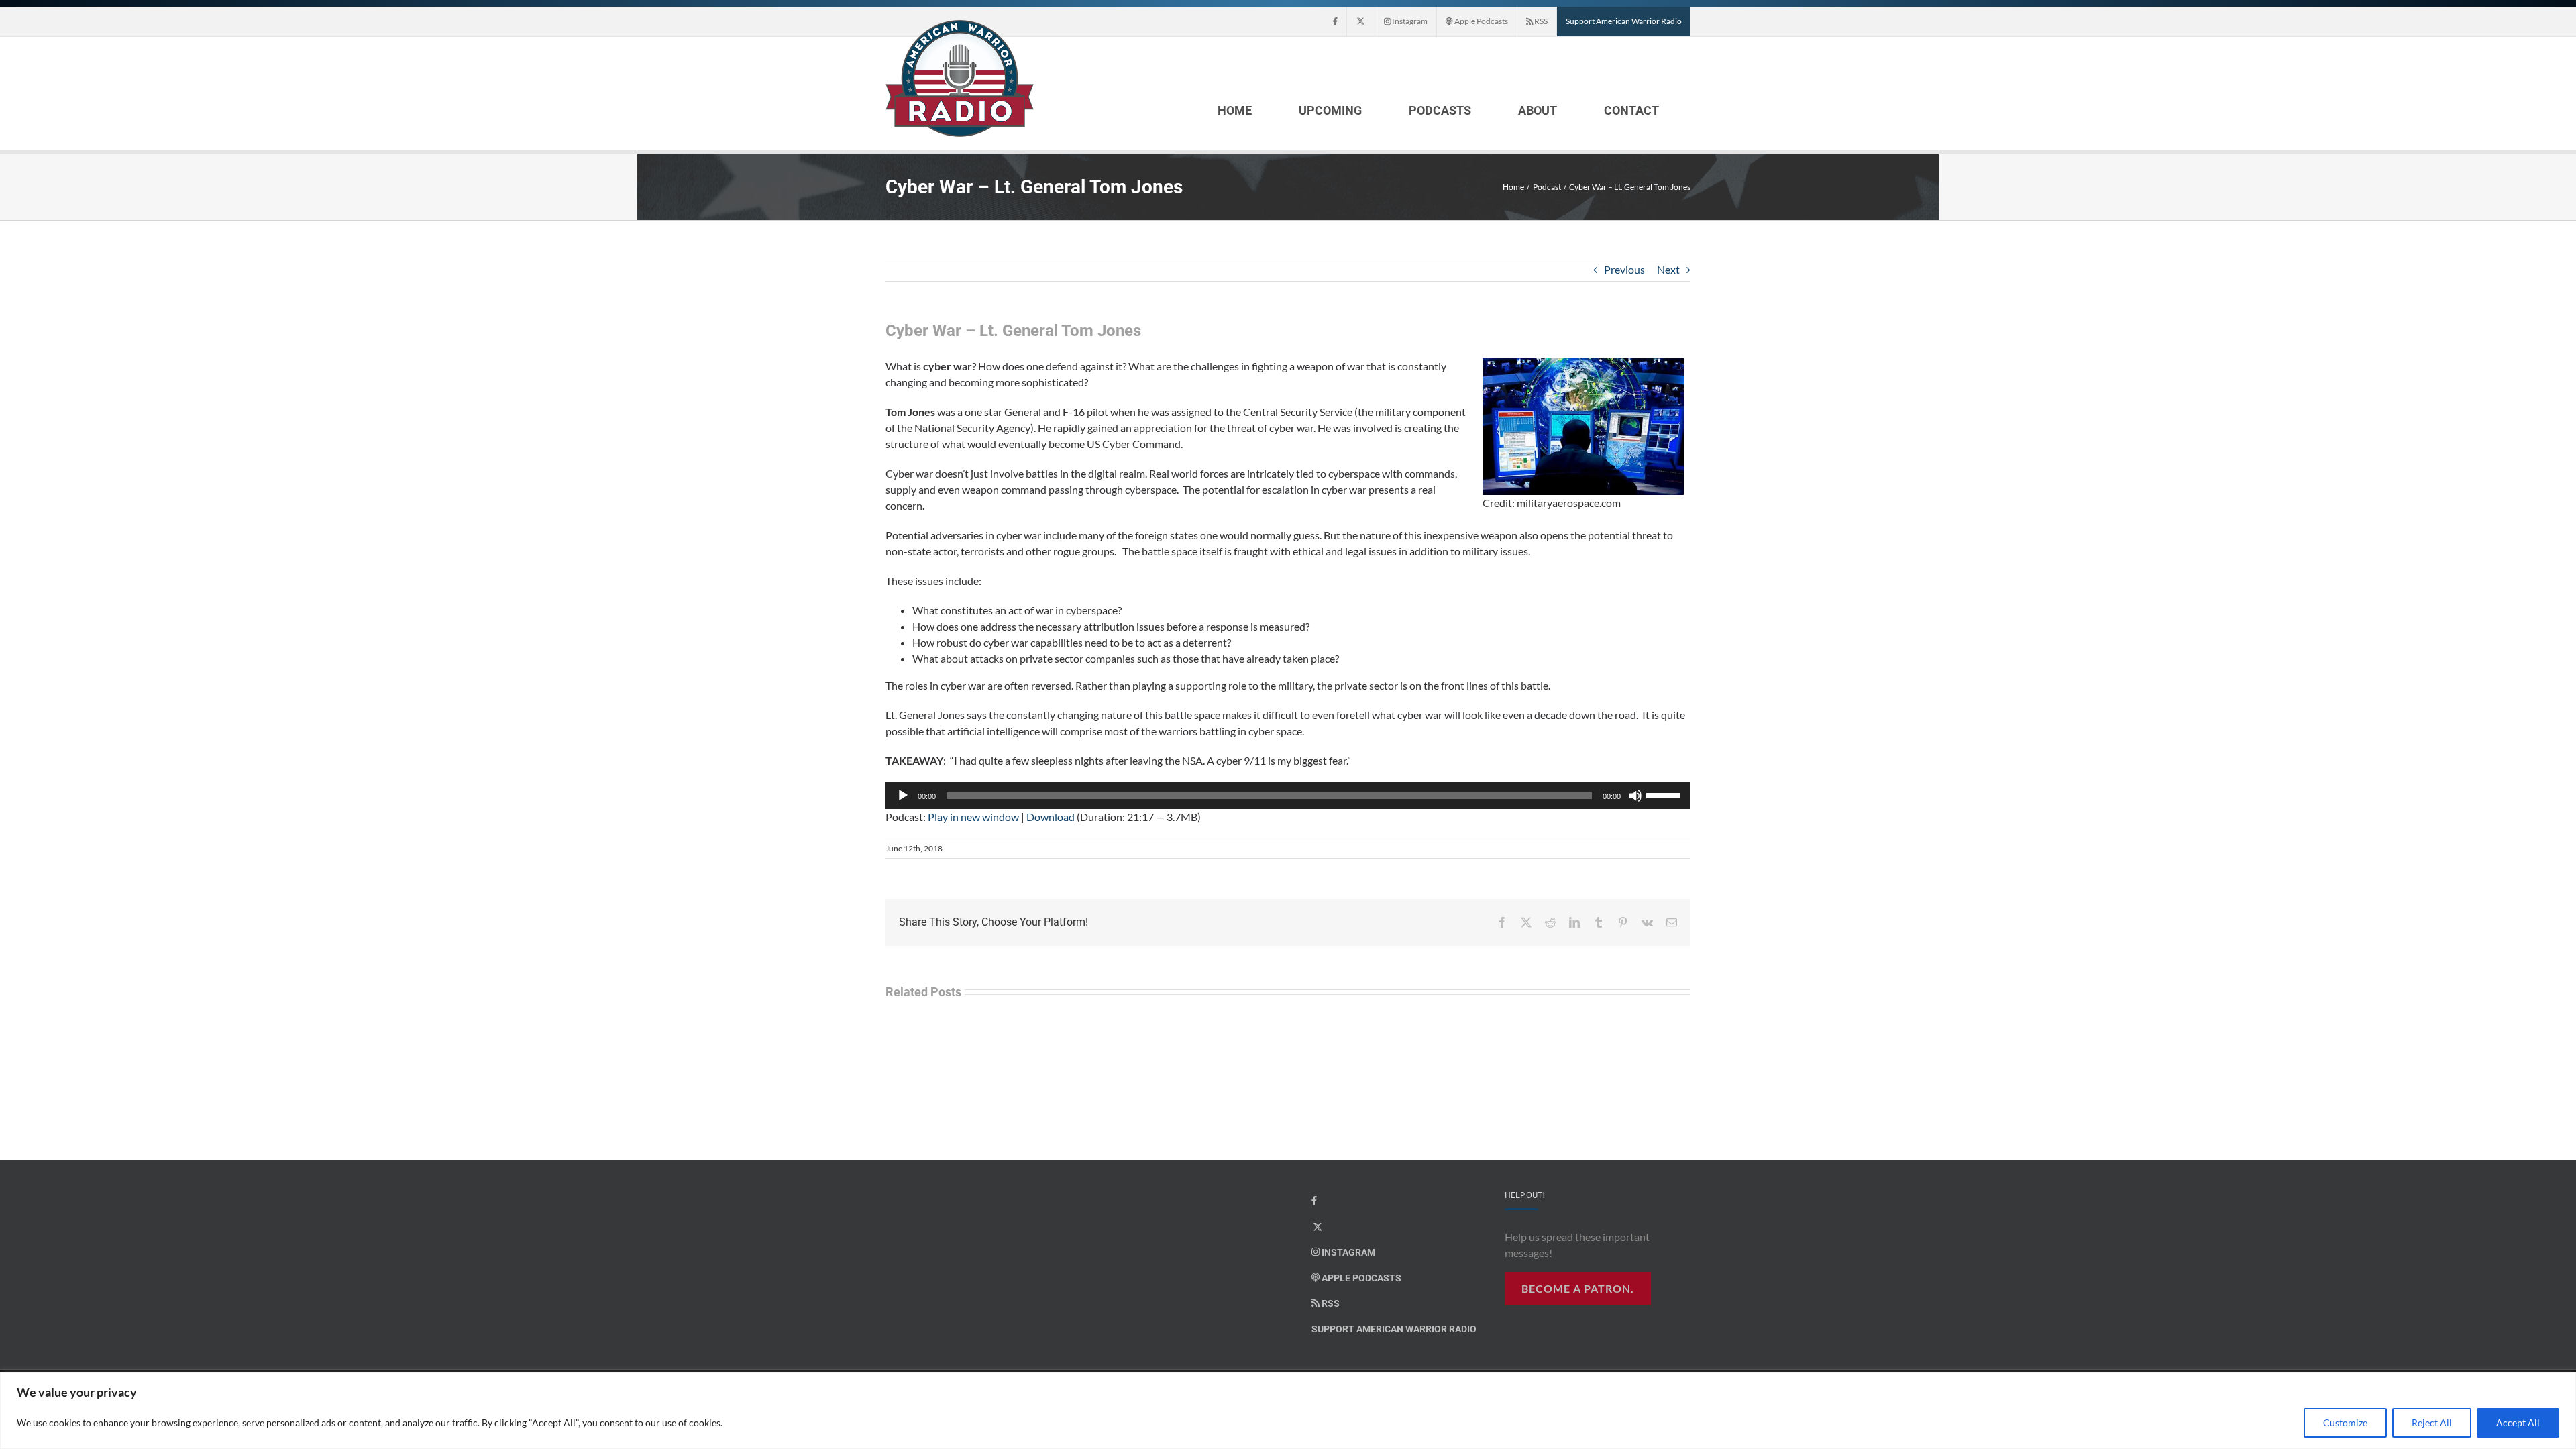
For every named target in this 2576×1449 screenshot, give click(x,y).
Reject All (2432, 1423)
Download (1051, 817)
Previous (1624, 269)
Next (1668, 269)
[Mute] (1635, 796)
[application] (1288, 796)
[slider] (1665, 794)
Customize (2345, 1423)
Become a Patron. (1578, 1288)
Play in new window (973, 817)
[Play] (903, 796)
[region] (1288, 1410)
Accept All (2518, 1423)
